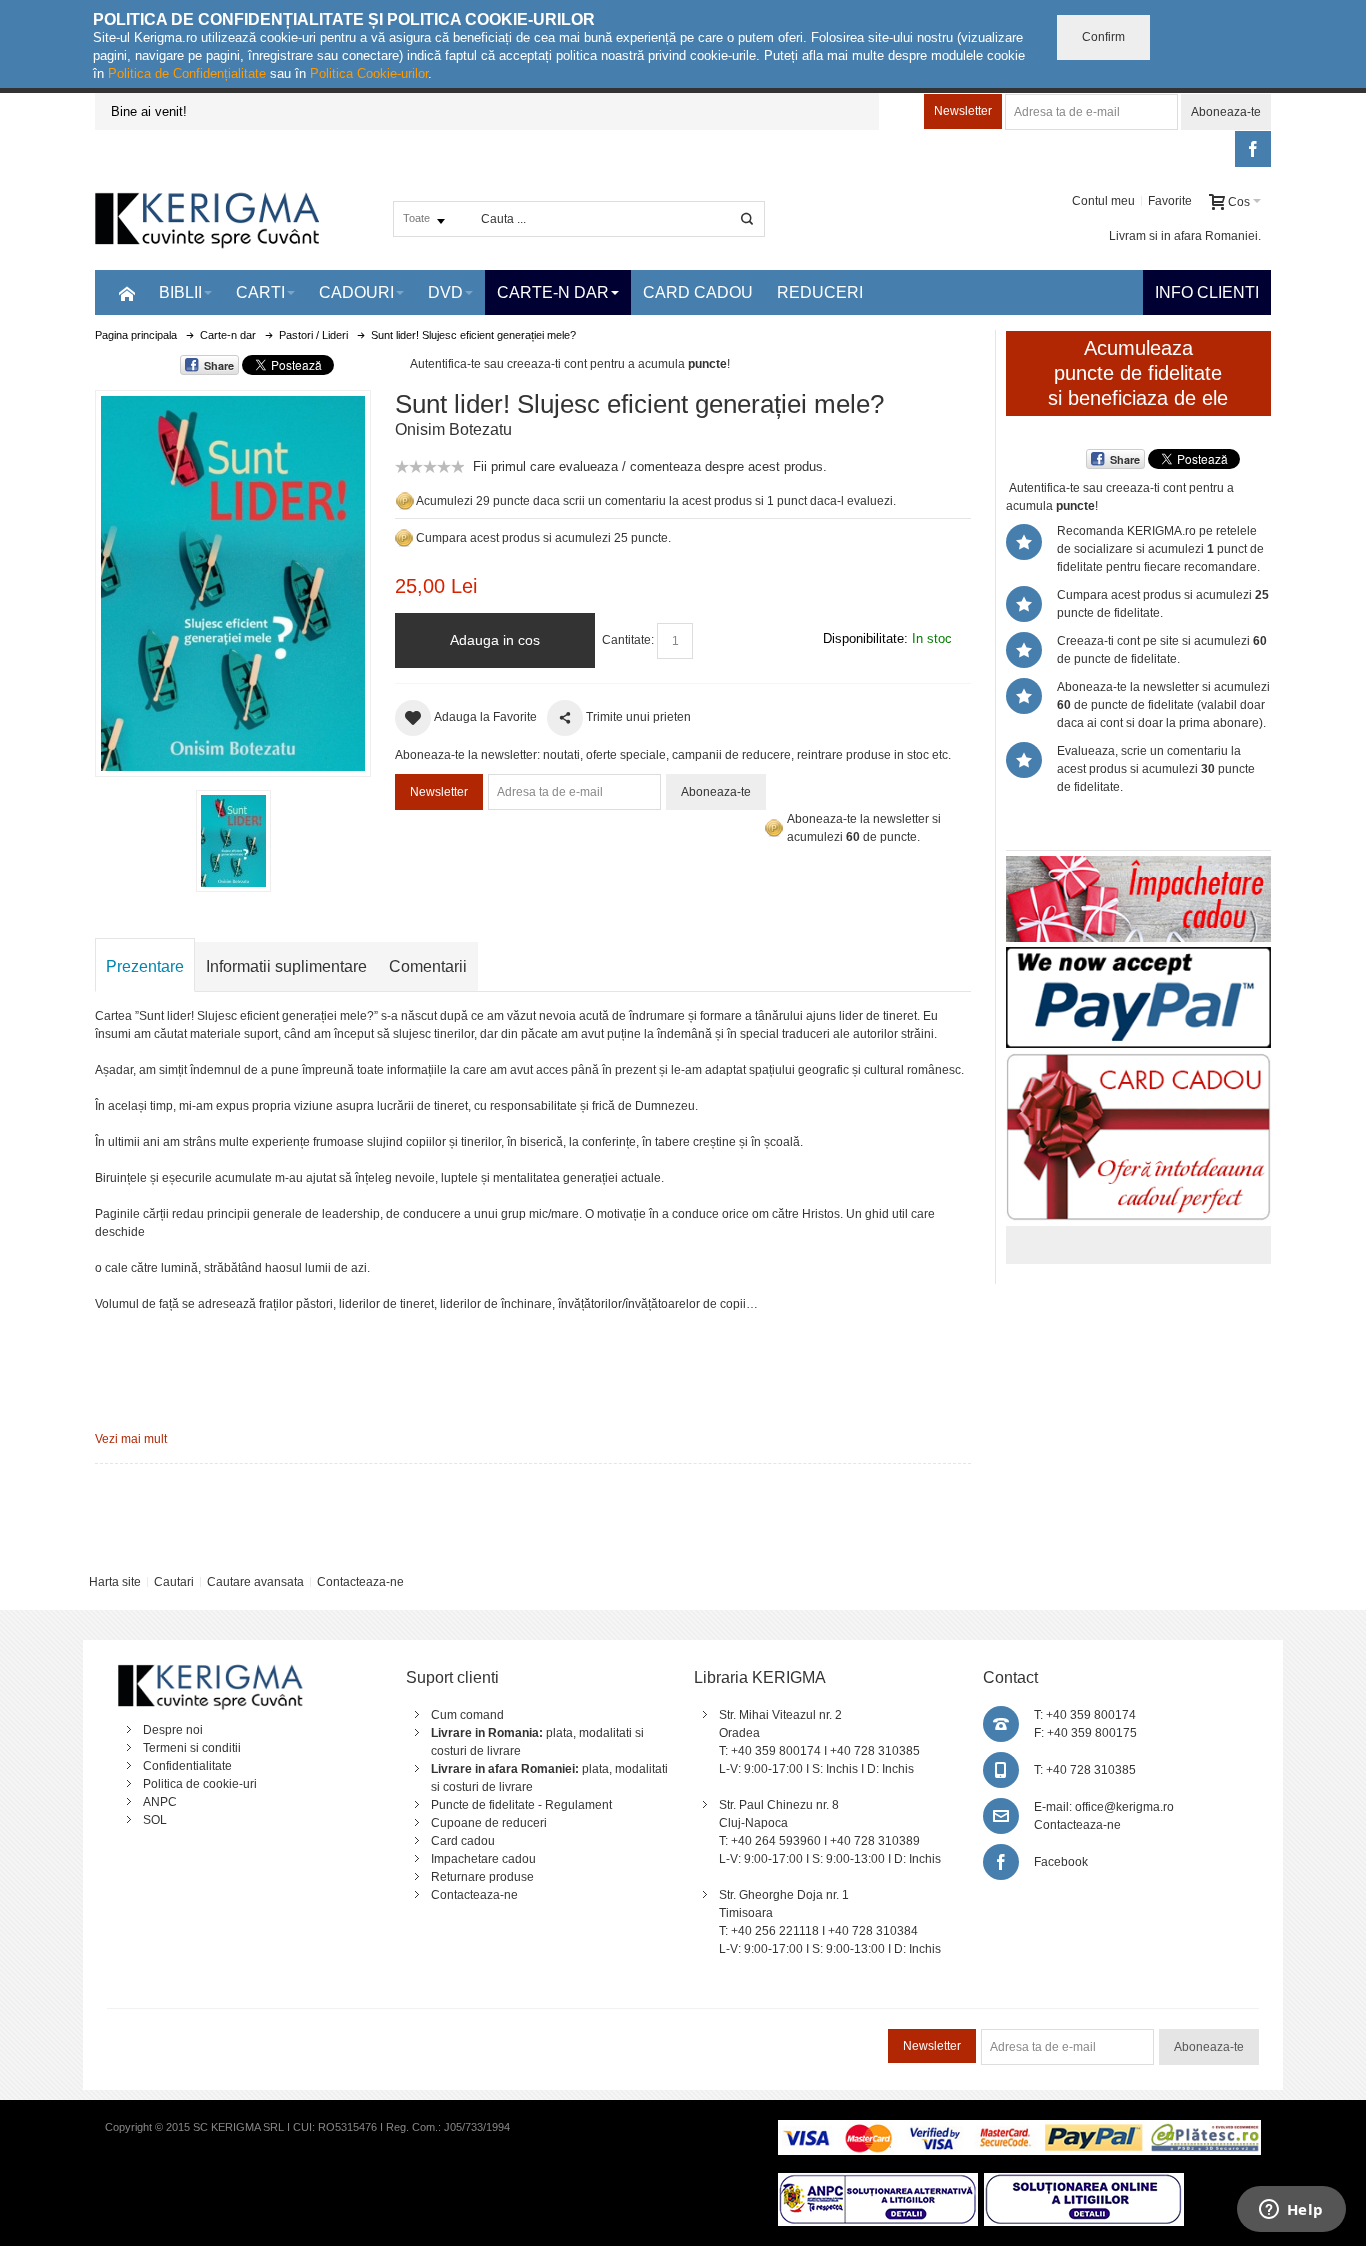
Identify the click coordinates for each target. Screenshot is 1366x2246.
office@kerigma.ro (1124, 1807)
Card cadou (463, 1841)
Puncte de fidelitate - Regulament (521, 1805)
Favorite (1170, 201)
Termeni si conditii (192, 1748)
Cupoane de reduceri (489, 1823)
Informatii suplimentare (286, 966)
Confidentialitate (187, 1766)
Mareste (229, 579)
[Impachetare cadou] (1138, 865)
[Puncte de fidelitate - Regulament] (404, 538)
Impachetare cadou (483, 1859)
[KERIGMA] (208, 218)
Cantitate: (628, 640)
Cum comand (467, 1715)
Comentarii (428, 966)
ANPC (160, 1802)
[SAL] (878, 2182)
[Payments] (1019, 2129)
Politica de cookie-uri (200, 1784)
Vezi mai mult (131, 1439)
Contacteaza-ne (360, 1582)
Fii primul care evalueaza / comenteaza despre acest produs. (650, 466)
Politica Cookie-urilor (369, 73)
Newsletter (963, 111)
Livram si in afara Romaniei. (1185, 236)
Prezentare (145, 966)
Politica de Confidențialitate (187, 73)
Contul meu (1103, 201)
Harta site (115, 1582)
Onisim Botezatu (453, 429)
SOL (155, 1820)
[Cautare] (747, 219)
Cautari (174, 1582)
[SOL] (1084, 2182)
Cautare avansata (255, 1582)
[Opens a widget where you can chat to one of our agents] (1291, 2211)
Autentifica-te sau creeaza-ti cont (498, 364)
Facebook (1061, 1862)
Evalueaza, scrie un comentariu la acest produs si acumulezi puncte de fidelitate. (1156, 769)
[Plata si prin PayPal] (1138, 956)
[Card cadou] (1138, 1062)
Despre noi (173, 1730)
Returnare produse (482, 1877)
